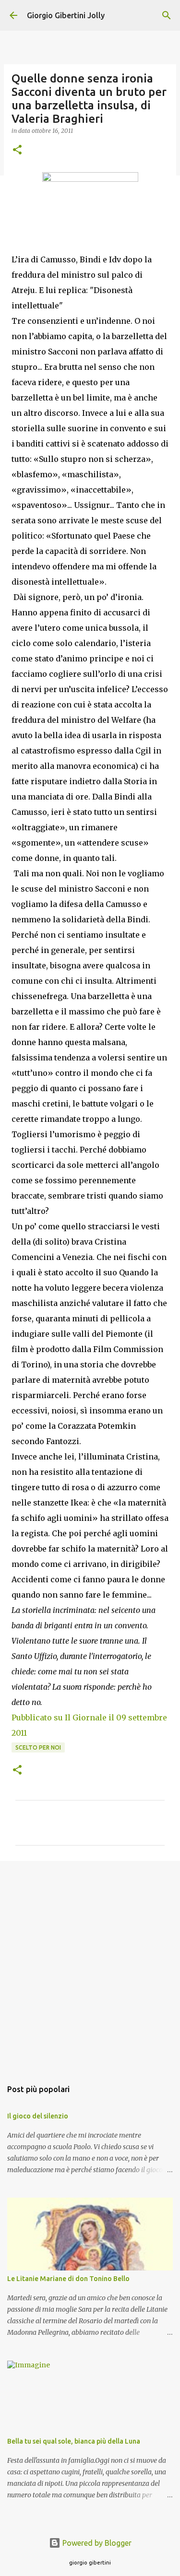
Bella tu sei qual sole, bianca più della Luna (74, 2441)
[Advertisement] (90, 1965)
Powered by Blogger (96, 2543)
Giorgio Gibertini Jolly (66, 15)
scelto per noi (38, 1747)
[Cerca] (167, 15)
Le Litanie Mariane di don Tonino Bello (68, 2279)
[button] (17, 150)
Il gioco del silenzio (38, 2116)
